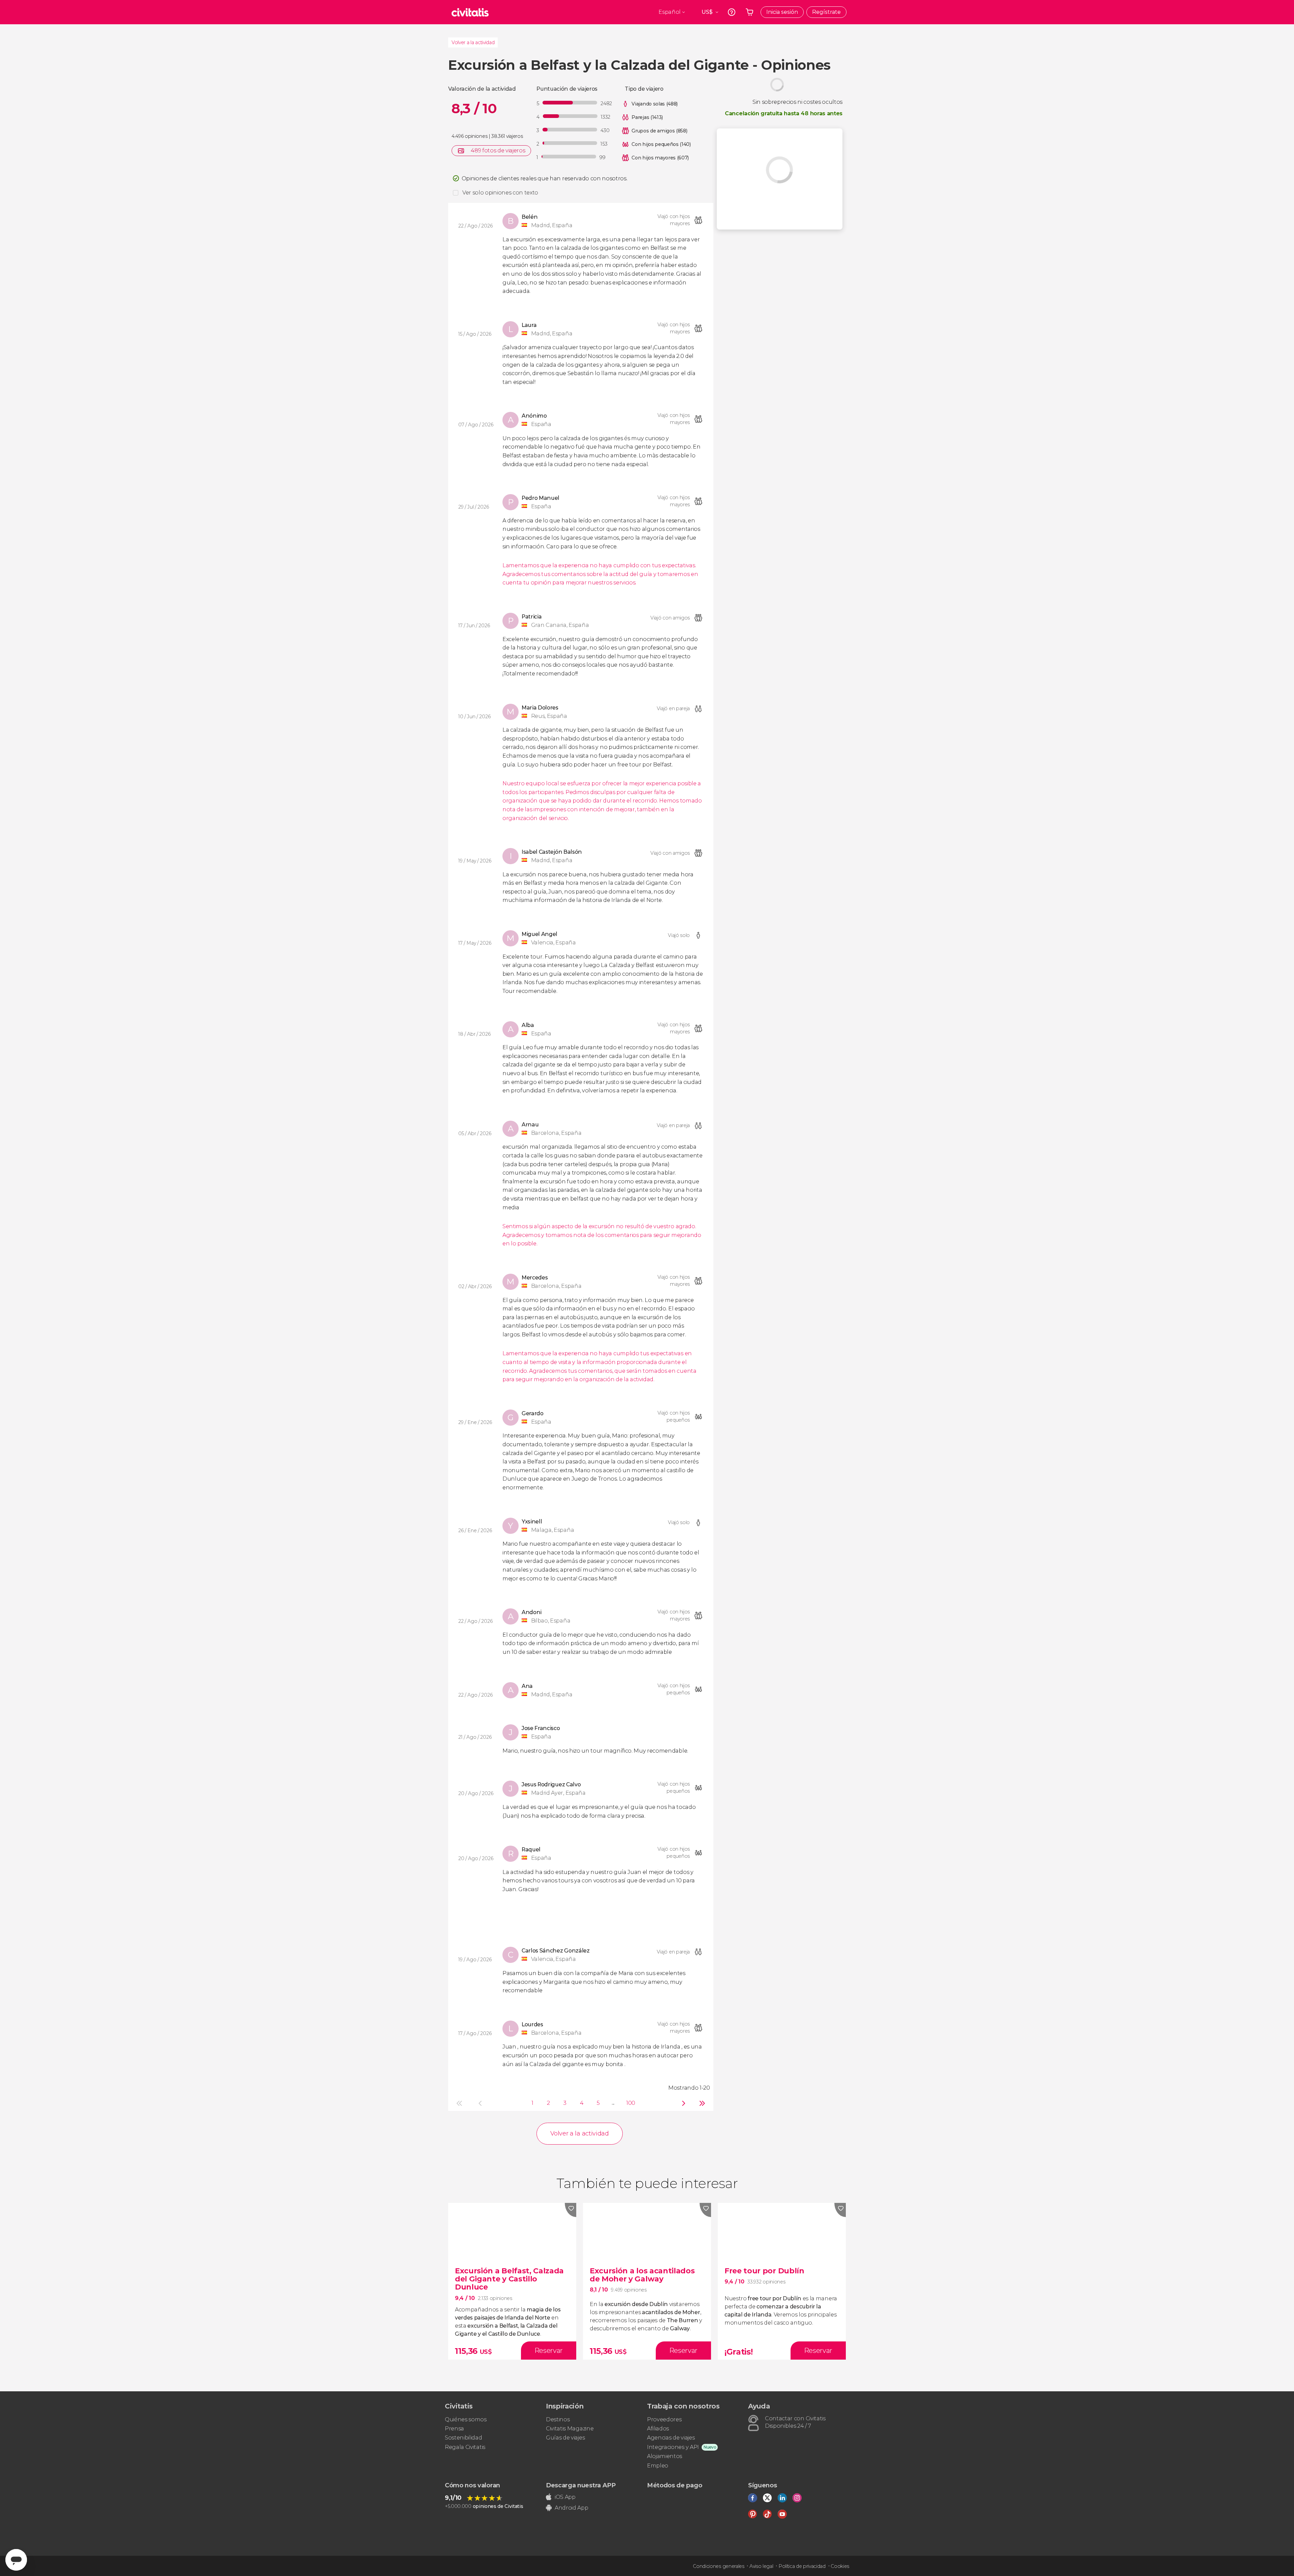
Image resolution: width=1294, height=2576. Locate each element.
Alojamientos (665, 2456)
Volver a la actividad (473, 42)
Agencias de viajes (671, 2438)
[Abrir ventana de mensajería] (16, 2560)
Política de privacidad (802, 2566)
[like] (571, 2210)
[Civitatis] (470, 12)
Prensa (454, 2429)
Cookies (840, 2566)
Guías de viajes (565, 2438)
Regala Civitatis (465, 2447)
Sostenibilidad (464, 2438)
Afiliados (658, 2429)
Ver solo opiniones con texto (500, 193)
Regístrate (826, 12)
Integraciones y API (673, 2447)
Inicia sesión (782, 12)
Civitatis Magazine (570, 2429)
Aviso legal (761, 2566)
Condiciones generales (718, 2566)
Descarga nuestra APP (581, 2485)
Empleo (658, 2466)
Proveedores (664, 2419)
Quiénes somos (466, 2419)
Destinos (558, 2419)
